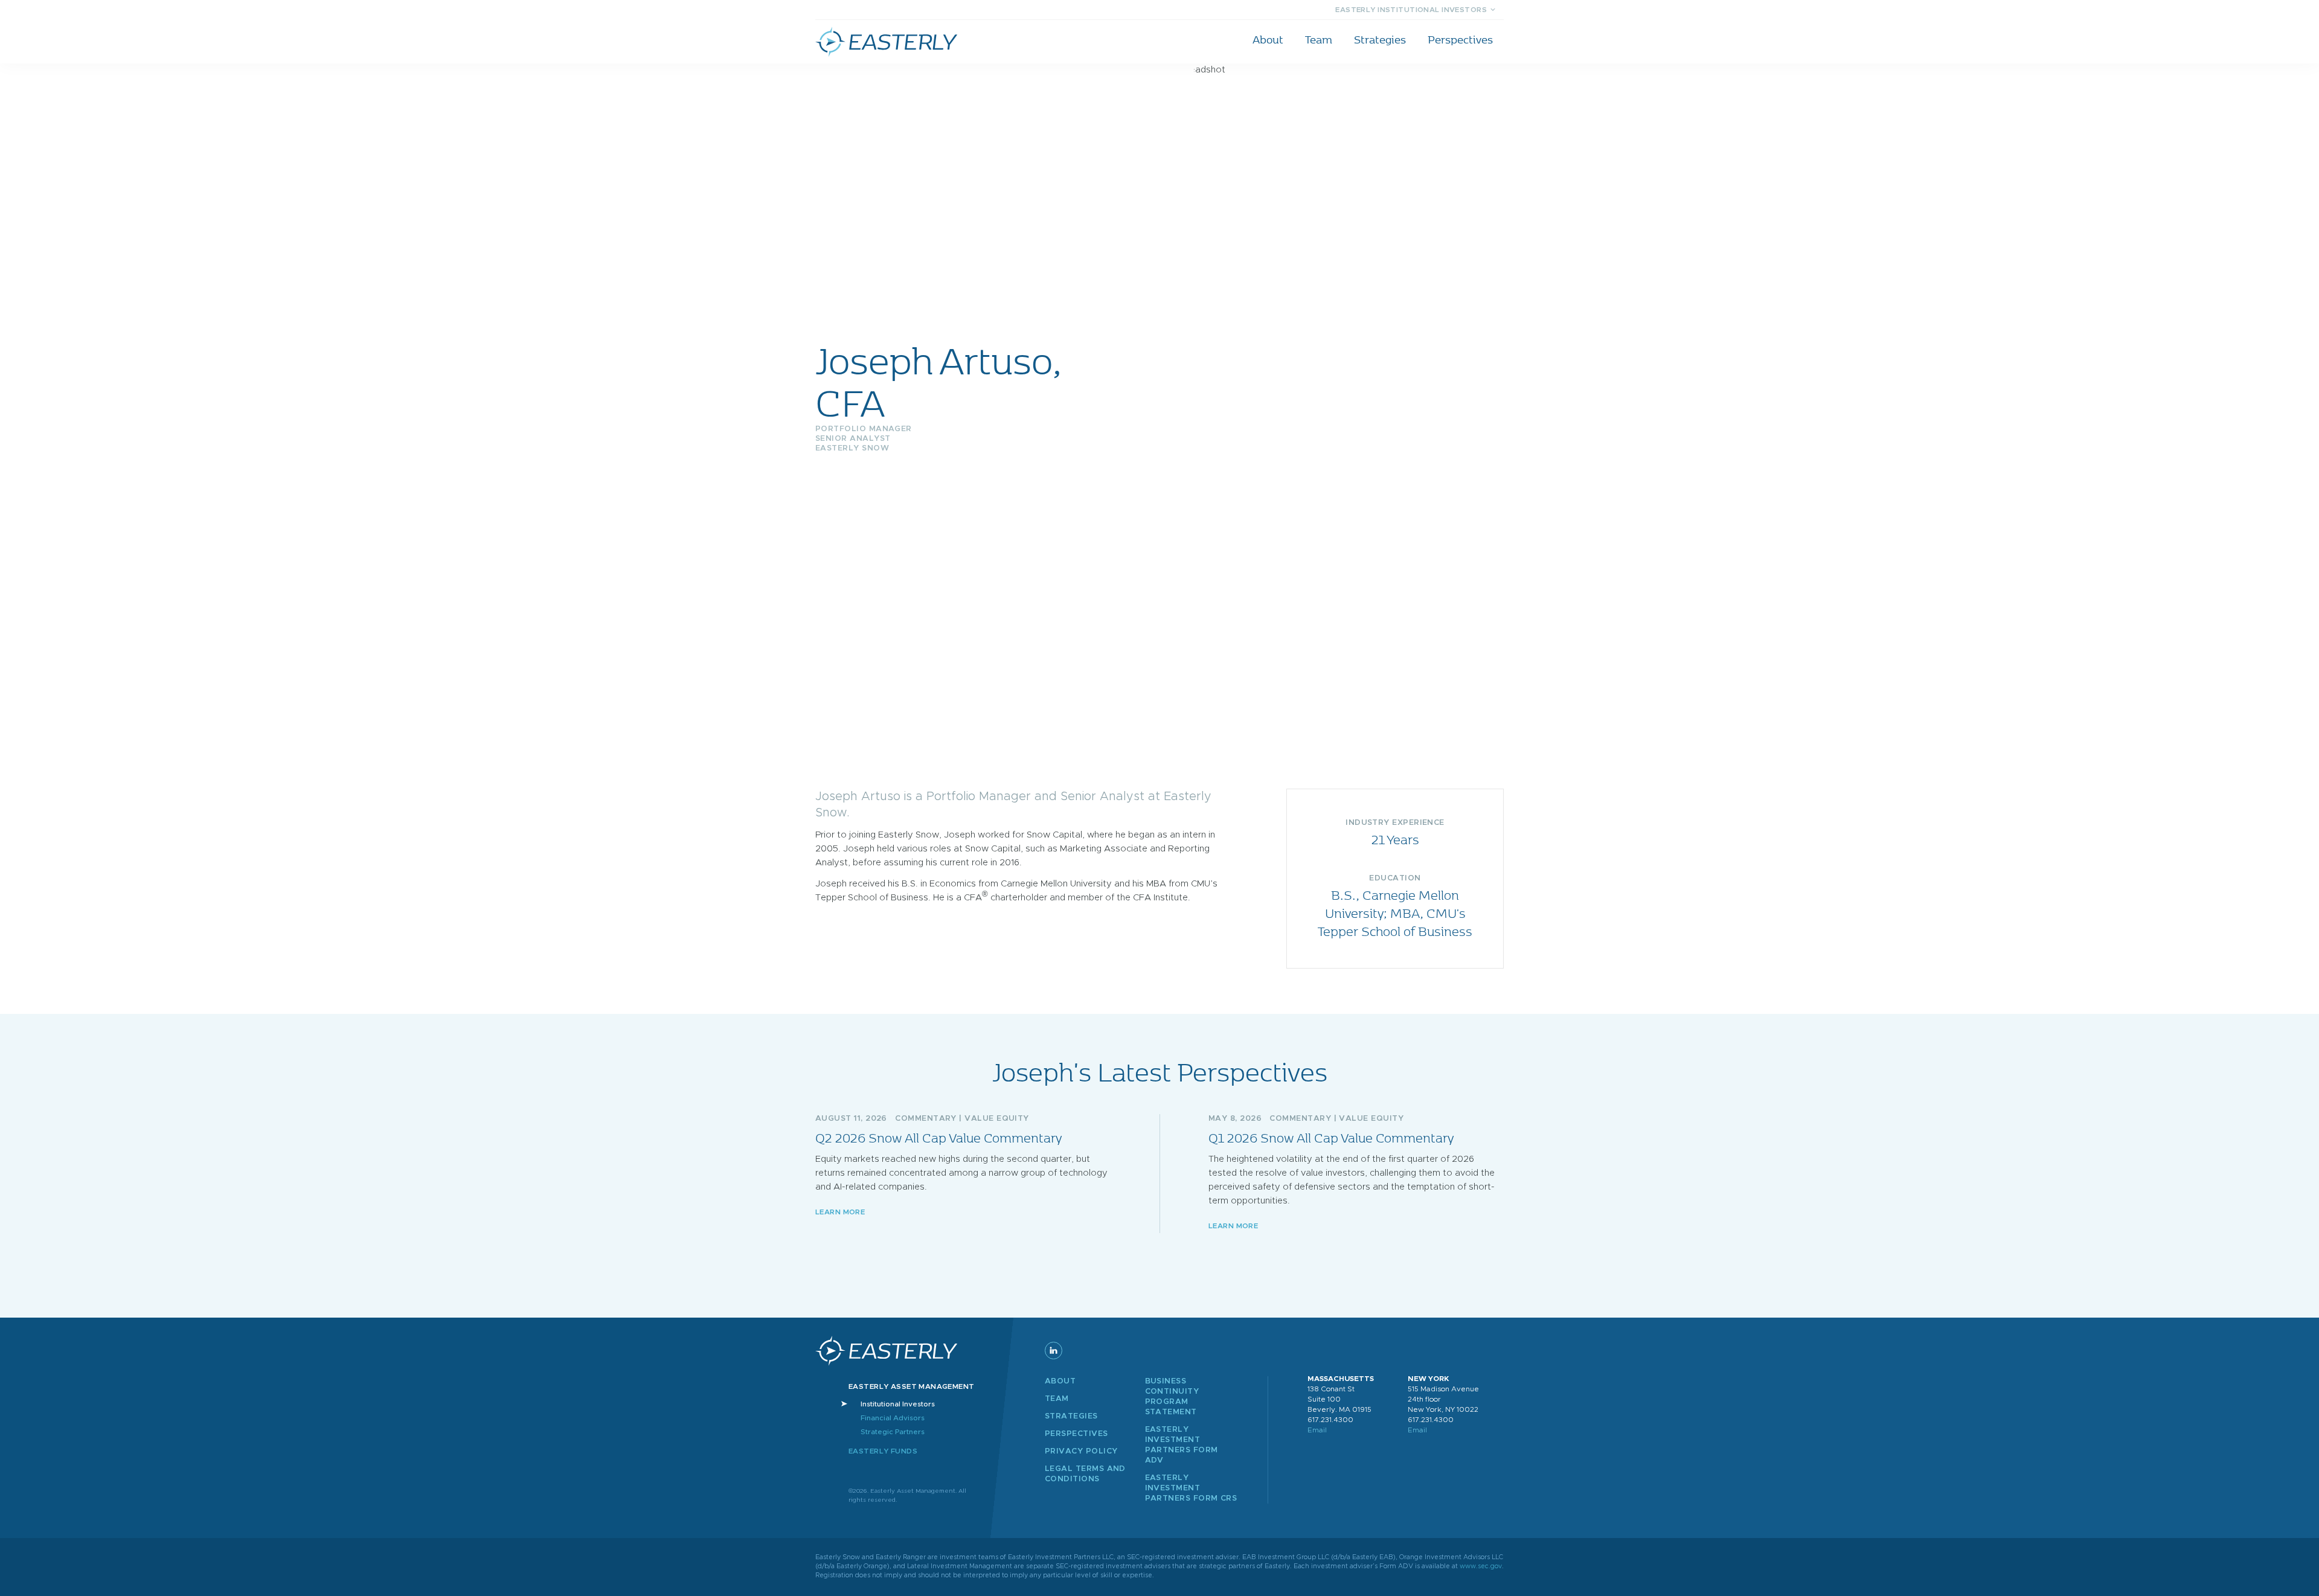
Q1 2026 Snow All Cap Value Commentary (1331, 1137)
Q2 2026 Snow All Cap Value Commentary (938, 1137)
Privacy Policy (1081, 1451)
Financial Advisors (893, 1418)
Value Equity (997, 1119)
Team (1319, 39)
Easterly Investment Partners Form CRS (1191, 1488)
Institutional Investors (898, 1404)
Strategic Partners (893, 1432)
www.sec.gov (1481, 1566)
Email (1317, 1430)
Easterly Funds (883, 1451)
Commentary (926, 1119)
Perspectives (1460, 39)
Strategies (1380, 39)
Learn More (840, 1212)
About (1268, 39)
